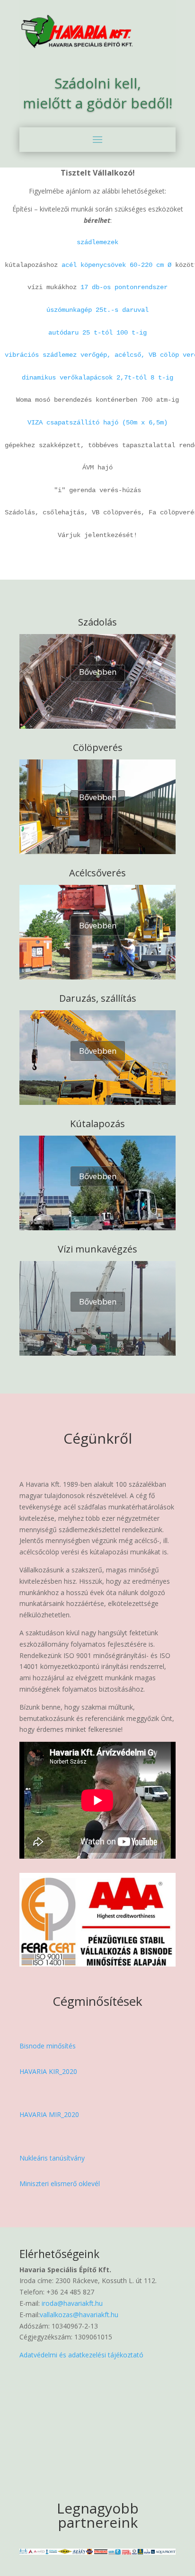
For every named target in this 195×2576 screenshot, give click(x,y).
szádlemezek (97, 242)
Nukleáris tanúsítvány (52, 2158)
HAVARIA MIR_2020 (49, 2114)
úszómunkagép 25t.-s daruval (97, 310)
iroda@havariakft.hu (71, 2303)
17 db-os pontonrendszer (124, 287)
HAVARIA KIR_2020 (48, 2071)
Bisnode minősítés (48, 2046)
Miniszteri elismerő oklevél (60, 2183)
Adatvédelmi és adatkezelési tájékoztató (81, 2355)
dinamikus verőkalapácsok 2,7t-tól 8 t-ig (97, 378)
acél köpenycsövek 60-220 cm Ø (116, 265)
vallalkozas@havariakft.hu (79, 2315)
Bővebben (98, 672)
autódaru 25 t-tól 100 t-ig (97, 333)
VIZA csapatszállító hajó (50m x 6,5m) (97, 423)
